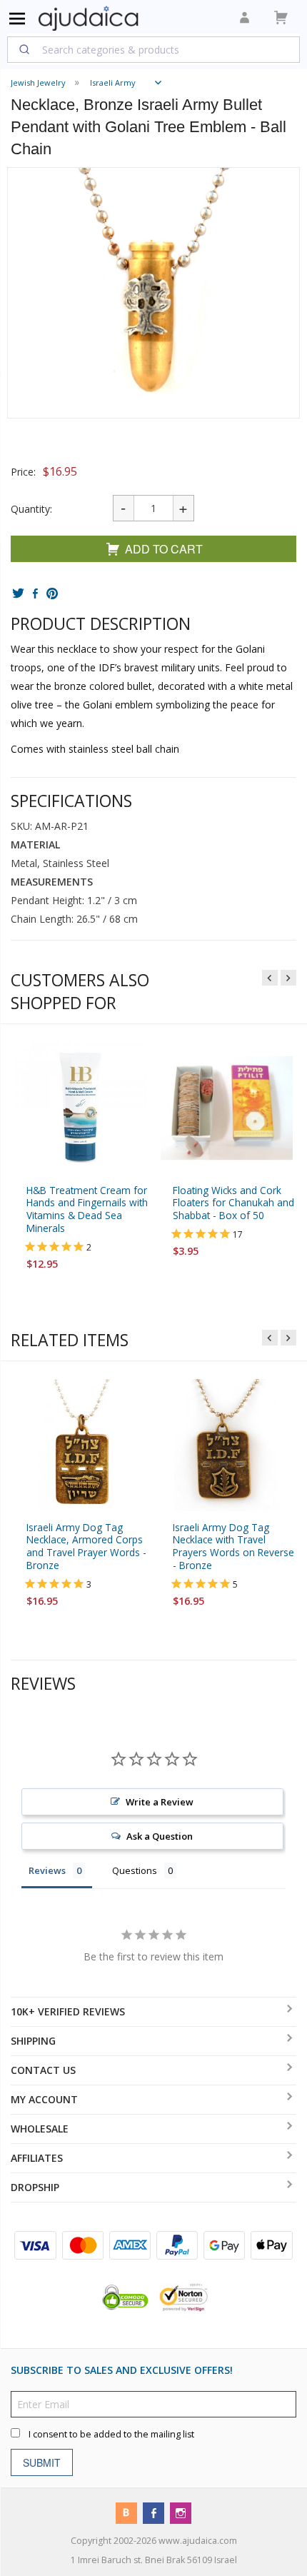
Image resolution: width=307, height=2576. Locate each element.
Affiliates (37, 2158)
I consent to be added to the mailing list (111, 2434)
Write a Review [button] (160, 1803)
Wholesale (40, 2129)
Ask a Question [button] (160, 1837)
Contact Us (43, 2070)
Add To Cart (164, 549)
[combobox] (153, 49)
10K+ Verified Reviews (68, 2011)
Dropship (35, 2187)
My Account (44, 2099)
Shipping (33, 2041)
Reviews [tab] (47, 1871)
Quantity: (31, 509)
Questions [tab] (135, 1871)
